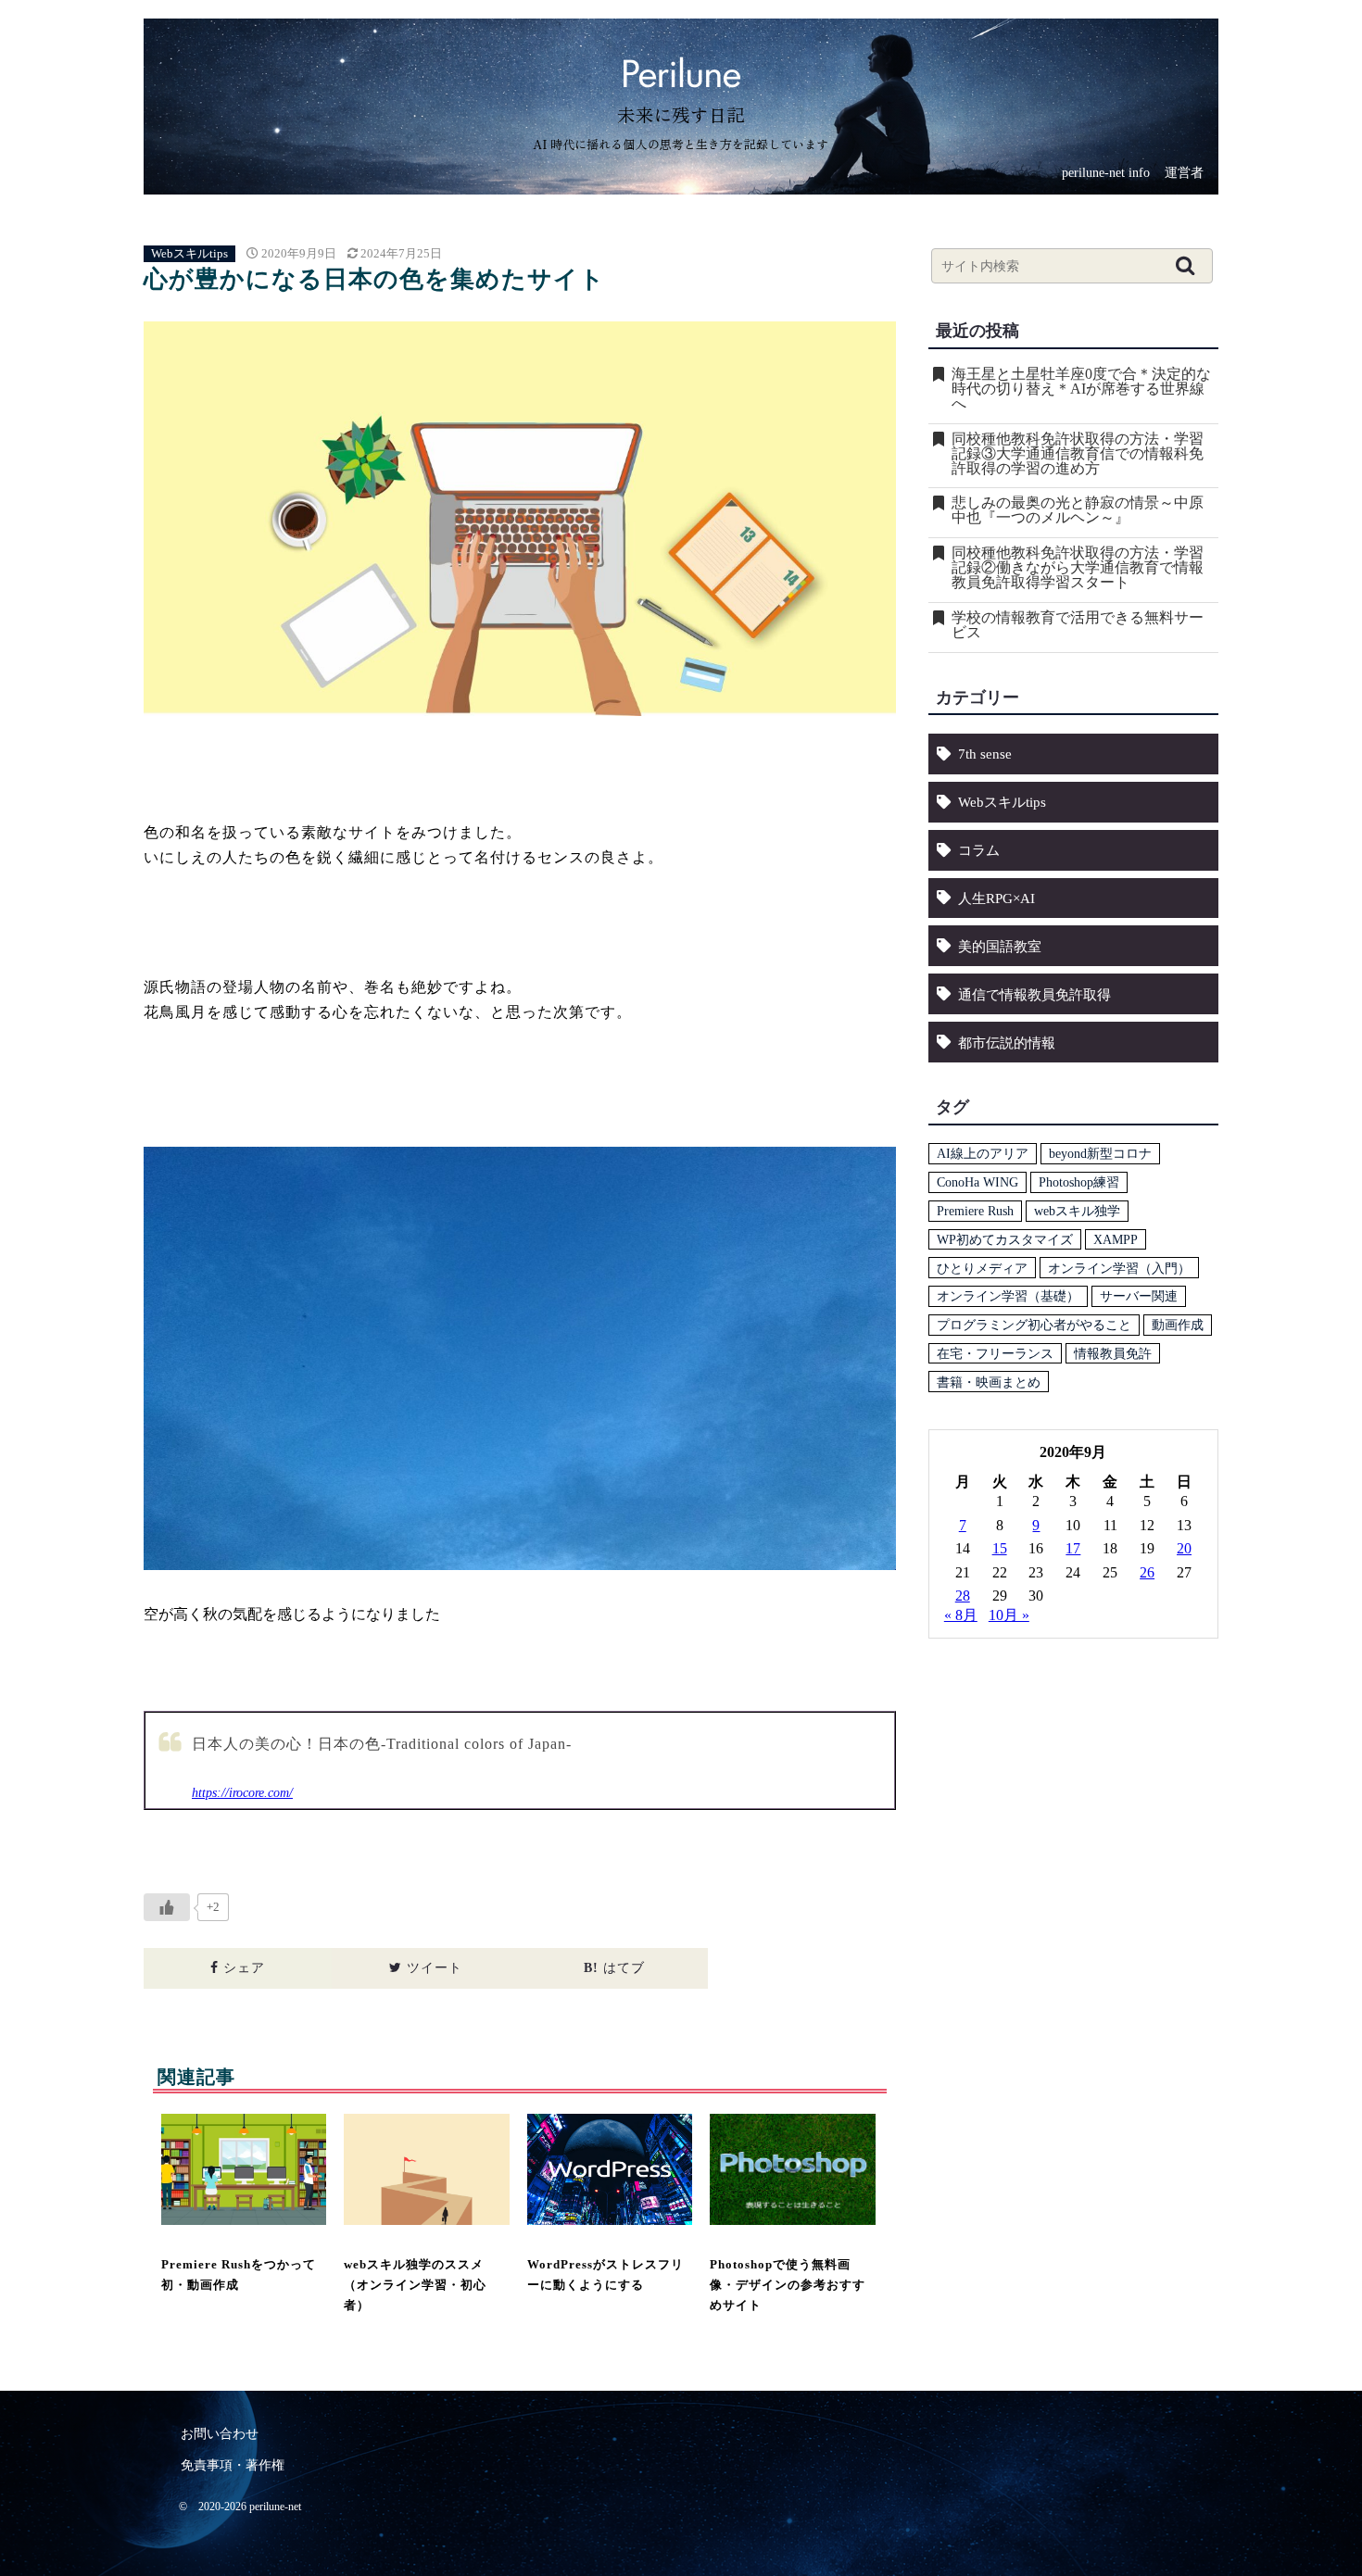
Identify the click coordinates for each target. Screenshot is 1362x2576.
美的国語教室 (1000, 946)
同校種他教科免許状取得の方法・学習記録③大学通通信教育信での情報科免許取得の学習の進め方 (1078, 454)
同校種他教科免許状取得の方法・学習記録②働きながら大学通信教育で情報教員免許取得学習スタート (1078, 568)
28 (963, 1596)
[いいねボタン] (167, 1907)
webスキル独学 (1077, 1211)
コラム (979, 850)
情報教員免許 (1113, 1353)
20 (1184, 1548)
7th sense (985, 754)
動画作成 (1178, 1325)
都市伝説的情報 (1007, 1043)
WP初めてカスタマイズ (1005, 1239)
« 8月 (961, 1615)
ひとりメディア (982, 1268)
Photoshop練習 (1079, 1182)
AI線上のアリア (983, 1153)
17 (1073, 1548)
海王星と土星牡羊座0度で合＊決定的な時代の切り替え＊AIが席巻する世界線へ (1081, 389)
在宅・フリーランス (995, 1353)
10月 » (1009, 1615)
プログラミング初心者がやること (1034, 1325)
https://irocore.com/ (242, 1792)
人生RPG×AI (996, 898)
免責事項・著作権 (233, 2465)
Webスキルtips (189, 254)
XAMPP (1116, 1239)
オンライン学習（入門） (1119, 1268)
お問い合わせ (220, 2434)
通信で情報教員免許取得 (1034, 994)
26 (1147, 1572)
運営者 (1184, 174)
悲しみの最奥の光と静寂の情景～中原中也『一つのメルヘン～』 (1078, 510)
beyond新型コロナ (1100, 1153)
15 (1000, 1548)
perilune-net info (1106, 174)
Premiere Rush (975, 1211)
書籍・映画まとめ (989, 1382)
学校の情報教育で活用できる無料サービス (1078, 625)
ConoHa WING (977, 1182)
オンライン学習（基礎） (1008, 1296)
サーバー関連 (1139, 1296)
